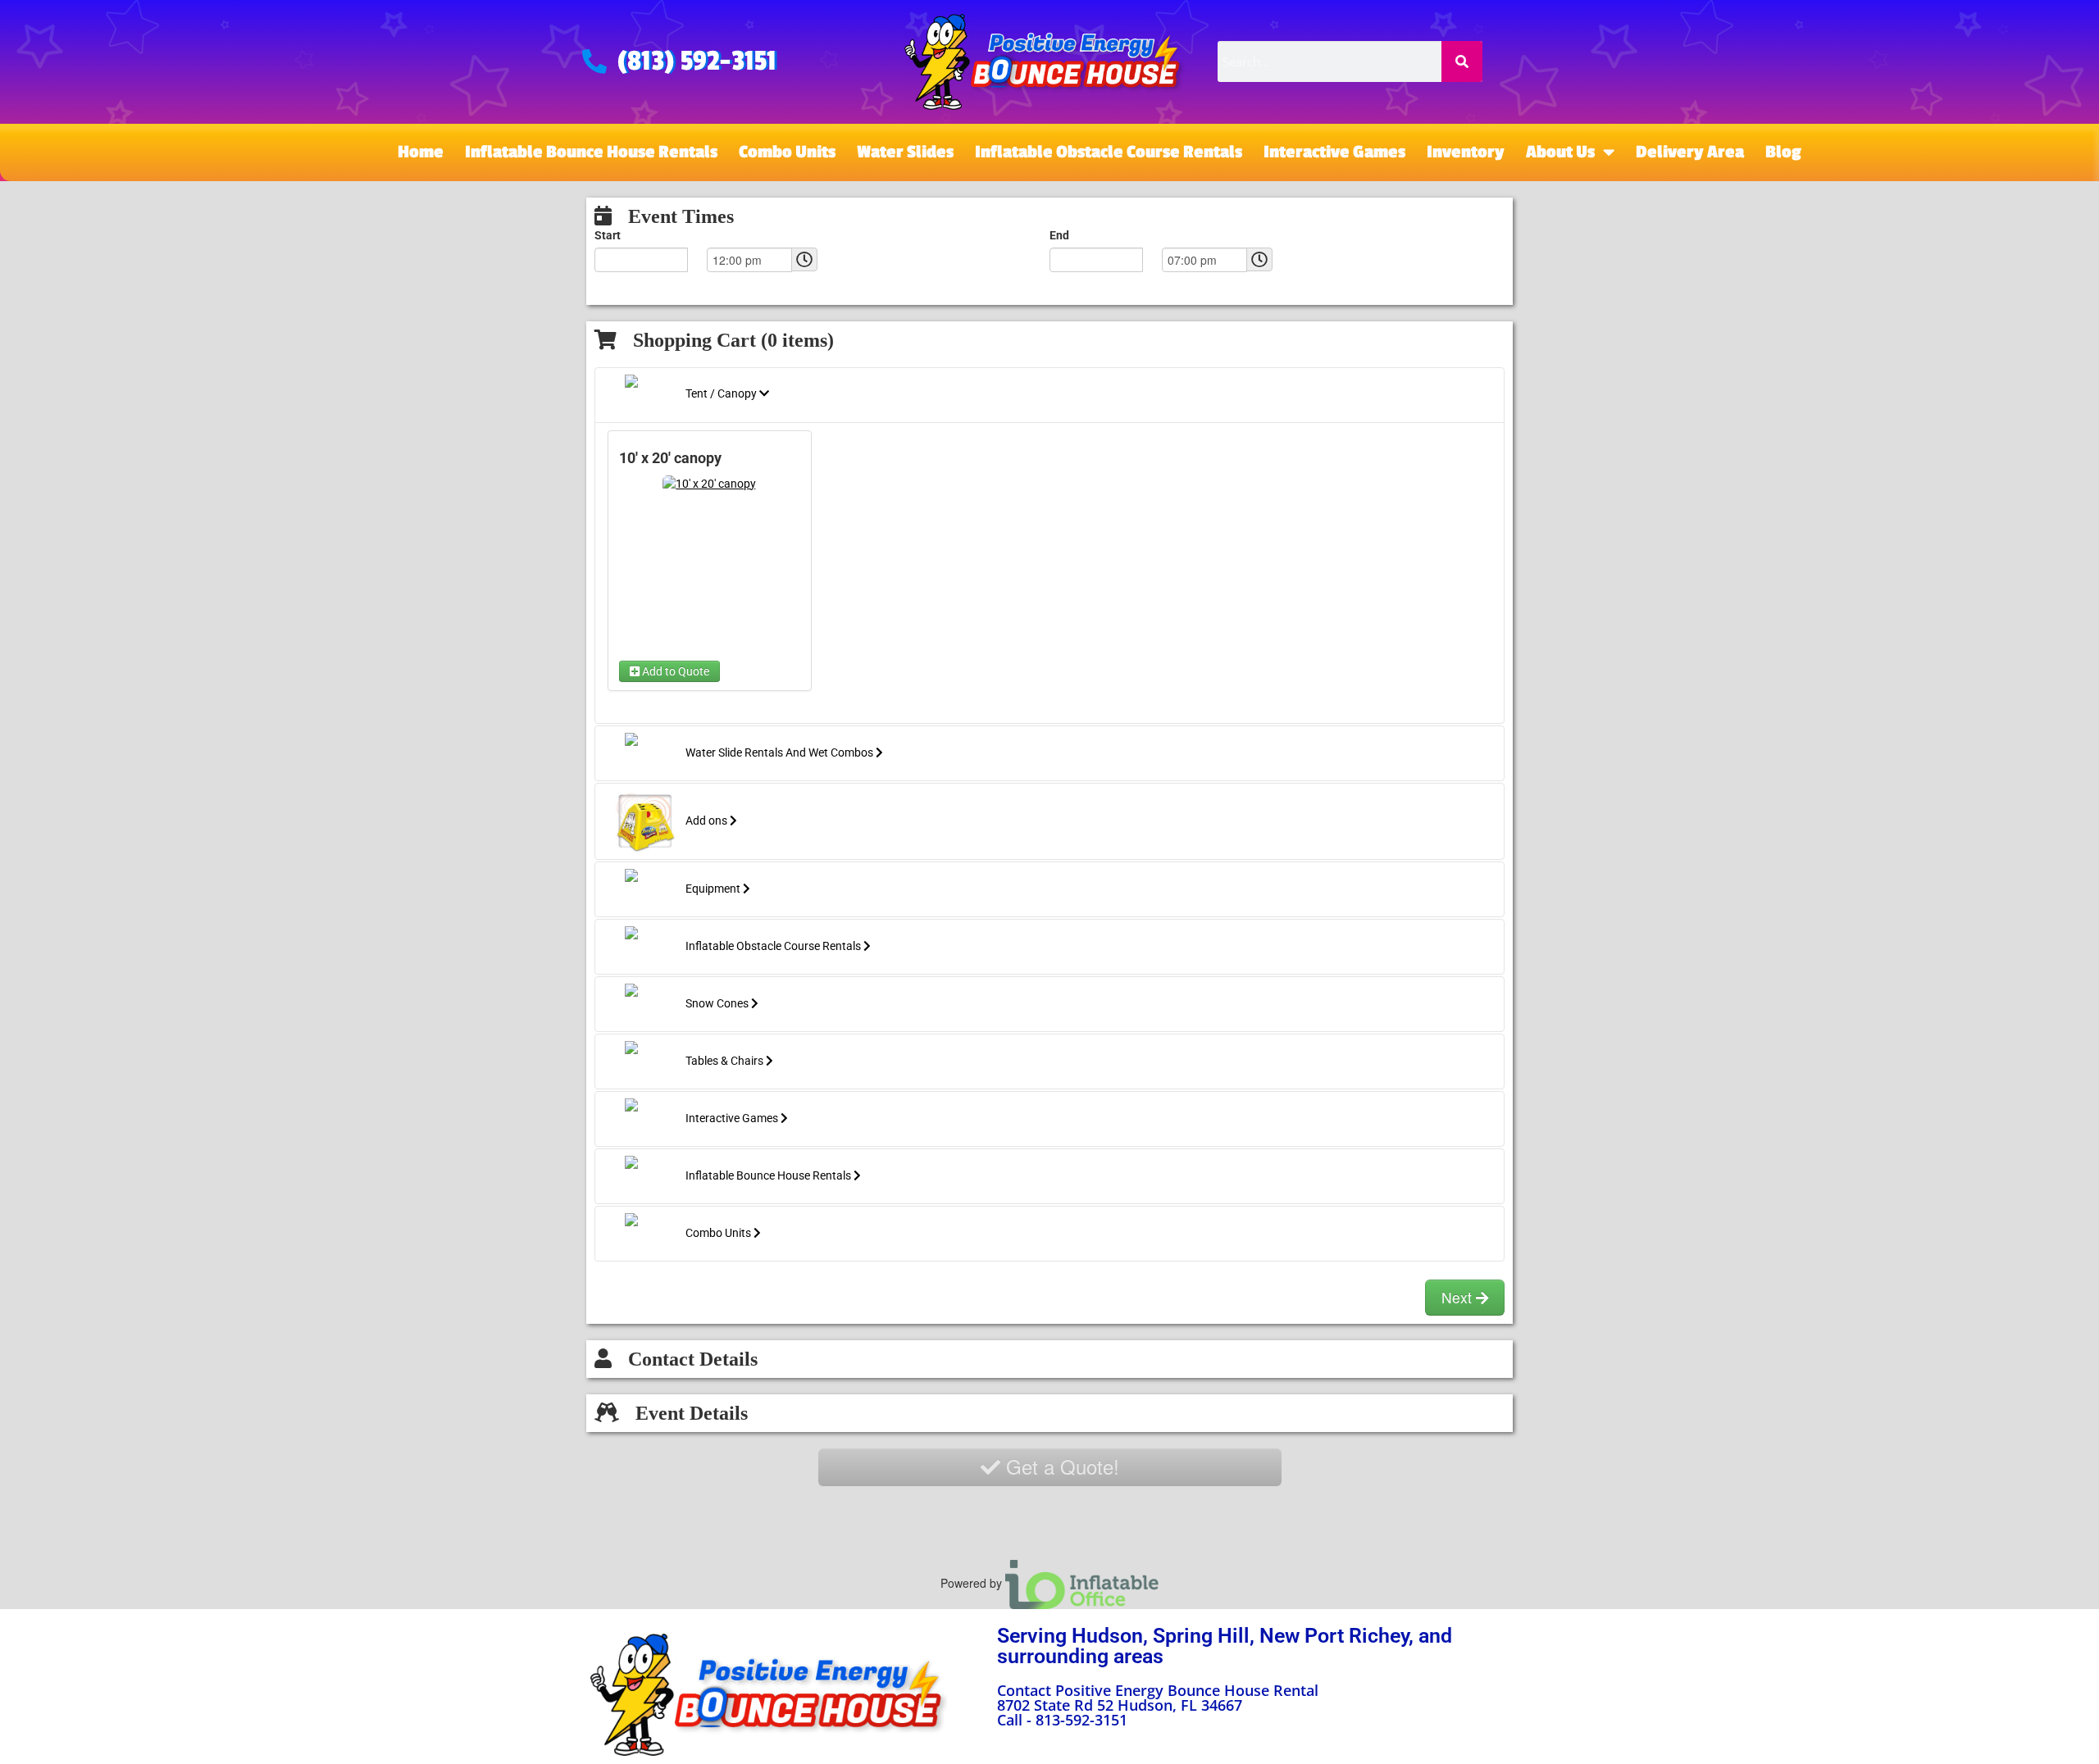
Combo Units (787, 152)
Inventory (1466, 152)
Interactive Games (1334, 152)
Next (1459, 1297)
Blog (1783, 152)
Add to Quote (674, 671)
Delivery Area (1690, 152)
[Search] (1462, 61)
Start (608, 235)
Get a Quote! (1060, 1466)
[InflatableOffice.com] (1082, 1583)
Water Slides (905, 152)
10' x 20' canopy (670, 458)
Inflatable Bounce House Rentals (591, 152)
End (1059, 235)
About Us (1560, 152)
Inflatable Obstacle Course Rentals (1109, 152)
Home (421, 152)
